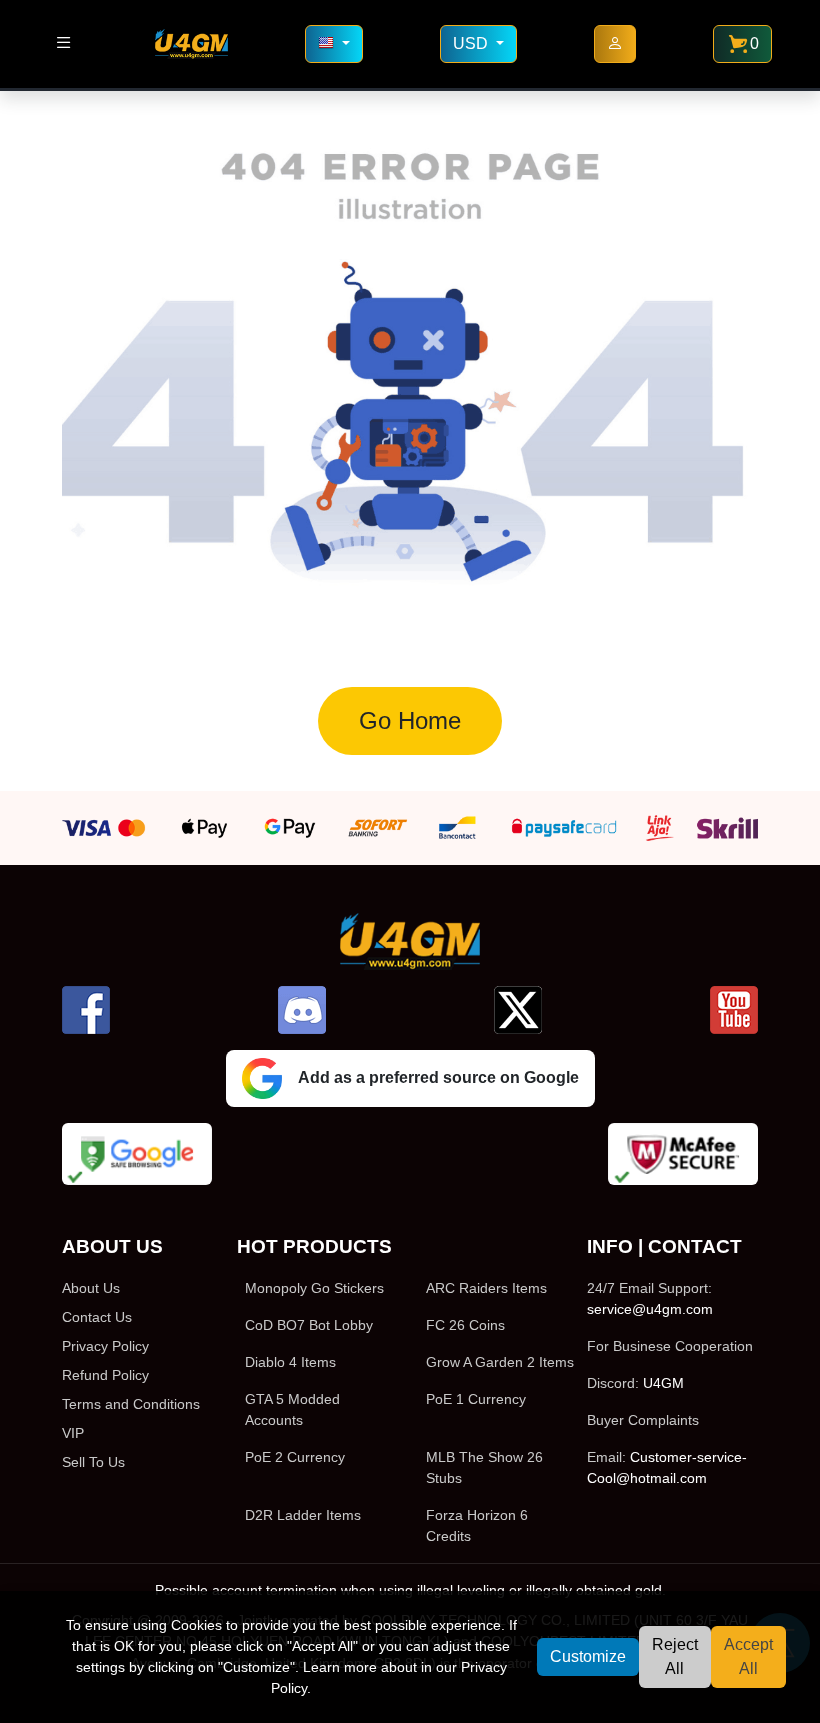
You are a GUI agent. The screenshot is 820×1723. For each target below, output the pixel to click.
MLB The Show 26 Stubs (484, 1467)
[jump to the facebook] (86, 1010)
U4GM (663, 1383)
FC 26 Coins (465, 1325)
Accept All (748, 1656)
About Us (91, 1288)
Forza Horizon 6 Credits (477, 1525)
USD (472, 43)
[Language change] (334, 44)
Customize (588, 1656)
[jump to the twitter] (518, 1010)
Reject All (675, 1656)
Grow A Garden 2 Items (500, 1362)
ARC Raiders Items (486, 1288)
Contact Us (97, 1317)
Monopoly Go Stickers (314, 1288)
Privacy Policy (105, 1346)
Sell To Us (93, 1462)
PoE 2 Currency (295, 1457)
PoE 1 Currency (476, 1399)
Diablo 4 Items (290, 1362)
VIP (73, 1433)
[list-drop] (63, 44)
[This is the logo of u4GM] (191, 44)
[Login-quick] (615, 44)
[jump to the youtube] (734, 1010)
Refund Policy (105, 1375)
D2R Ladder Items (303, 1515)
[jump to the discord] (302, 1010)
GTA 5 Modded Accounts (292, 1409)
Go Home (410, 720)
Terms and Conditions (131, 1404)
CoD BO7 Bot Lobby (309, 1325)
